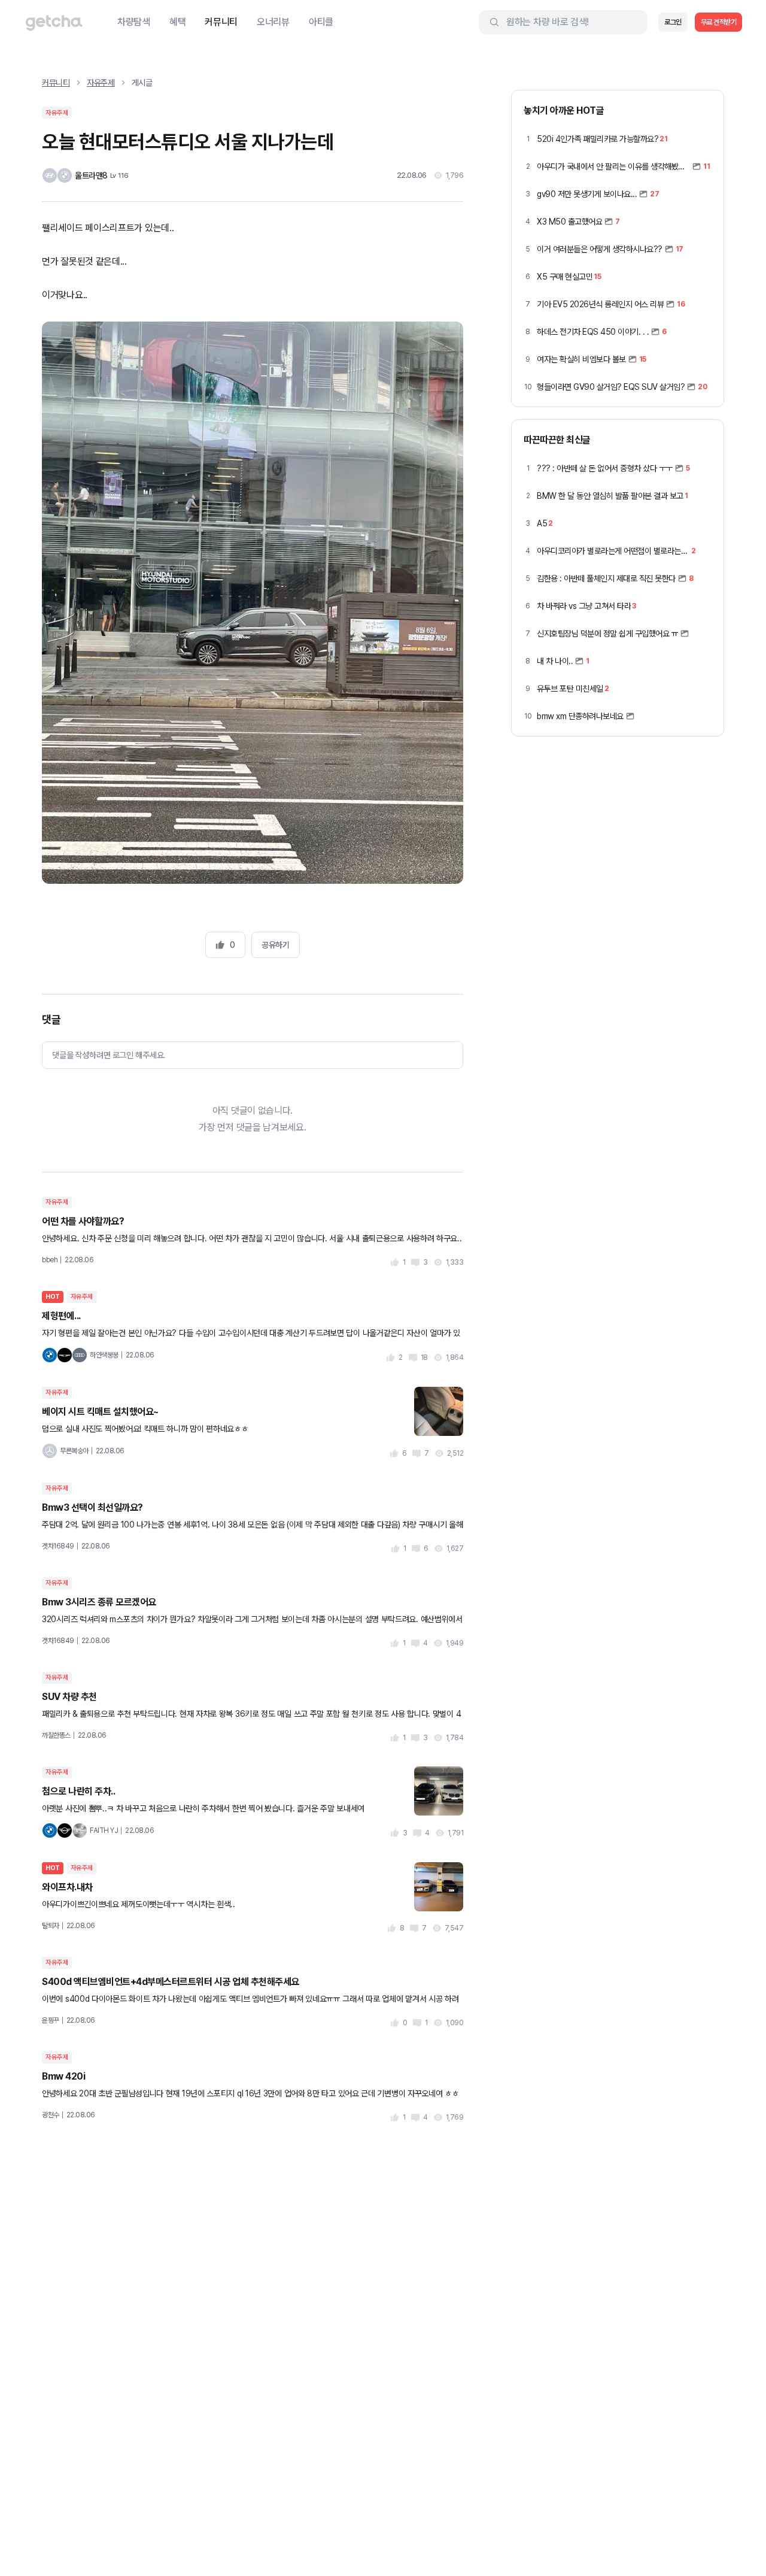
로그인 (673, 22)
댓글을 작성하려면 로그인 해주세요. (109, 1055)
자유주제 (101, 83)
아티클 (321, 22)
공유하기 (275, 945)
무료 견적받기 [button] (719, 22)
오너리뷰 (273, 22)
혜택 (177, 22)
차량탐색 (134, 22)
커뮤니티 (221, 22)
